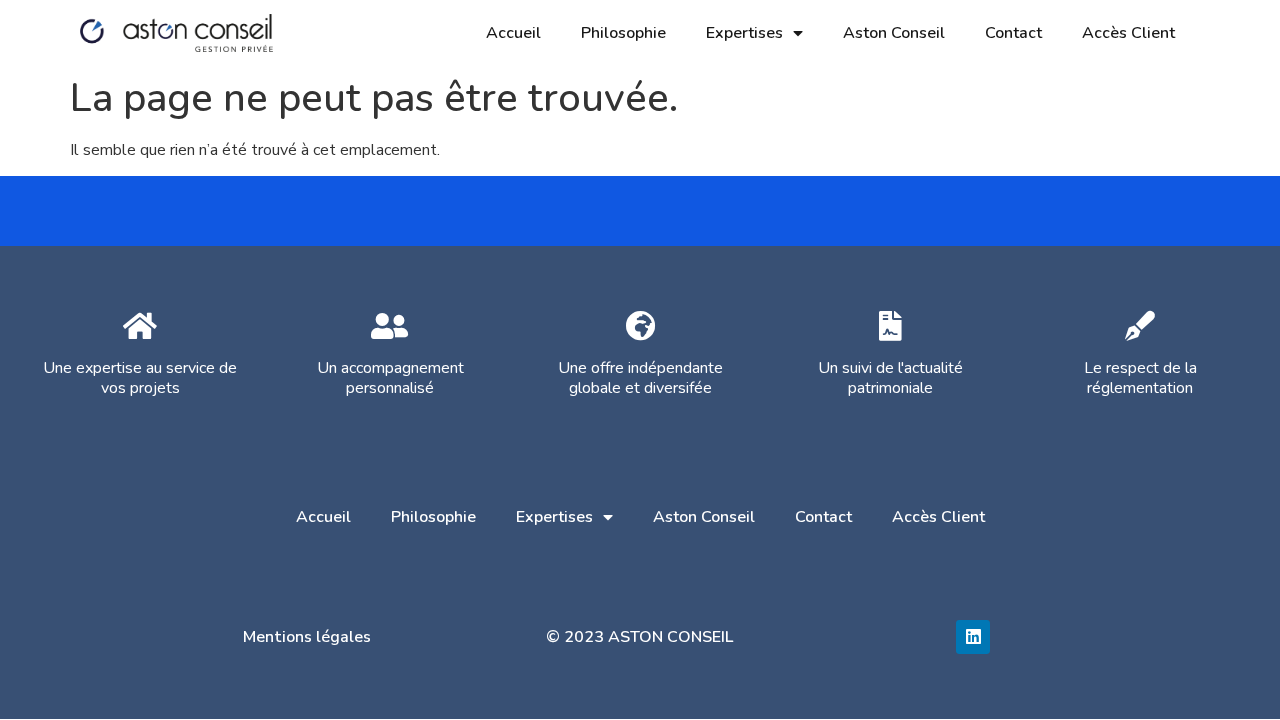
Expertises (744, 33)
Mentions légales (307, 637)
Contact (1013, 33)
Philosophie (623, 33)
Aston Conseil (894, 33)
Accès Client (1128, 33)
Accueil (513, 33)
